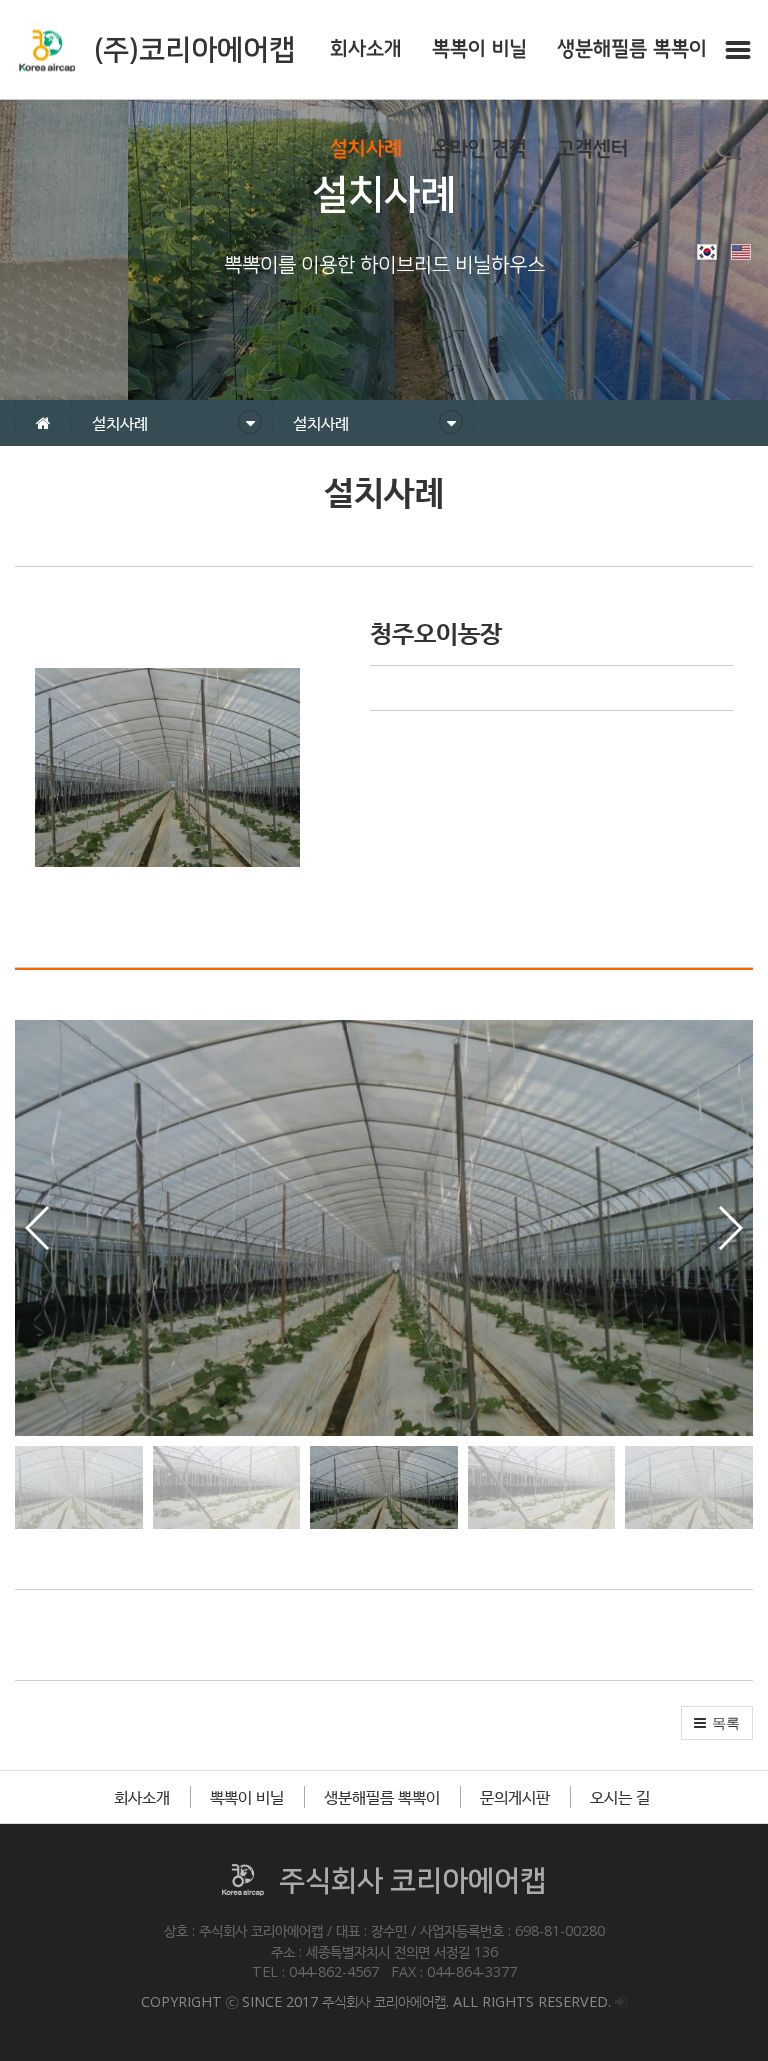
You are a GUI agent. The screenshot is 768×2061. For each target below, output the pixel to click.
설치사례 (366, 149)
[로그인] (621, 2001)
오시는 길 (620, 1797)
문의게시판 (515, 1797)
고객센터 (593, 149)
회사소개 (366, 49)
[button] (729, 1228)
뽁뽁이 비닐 (479, 49)
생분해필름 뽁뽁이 (632, 49)
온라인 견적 (479, 149)
